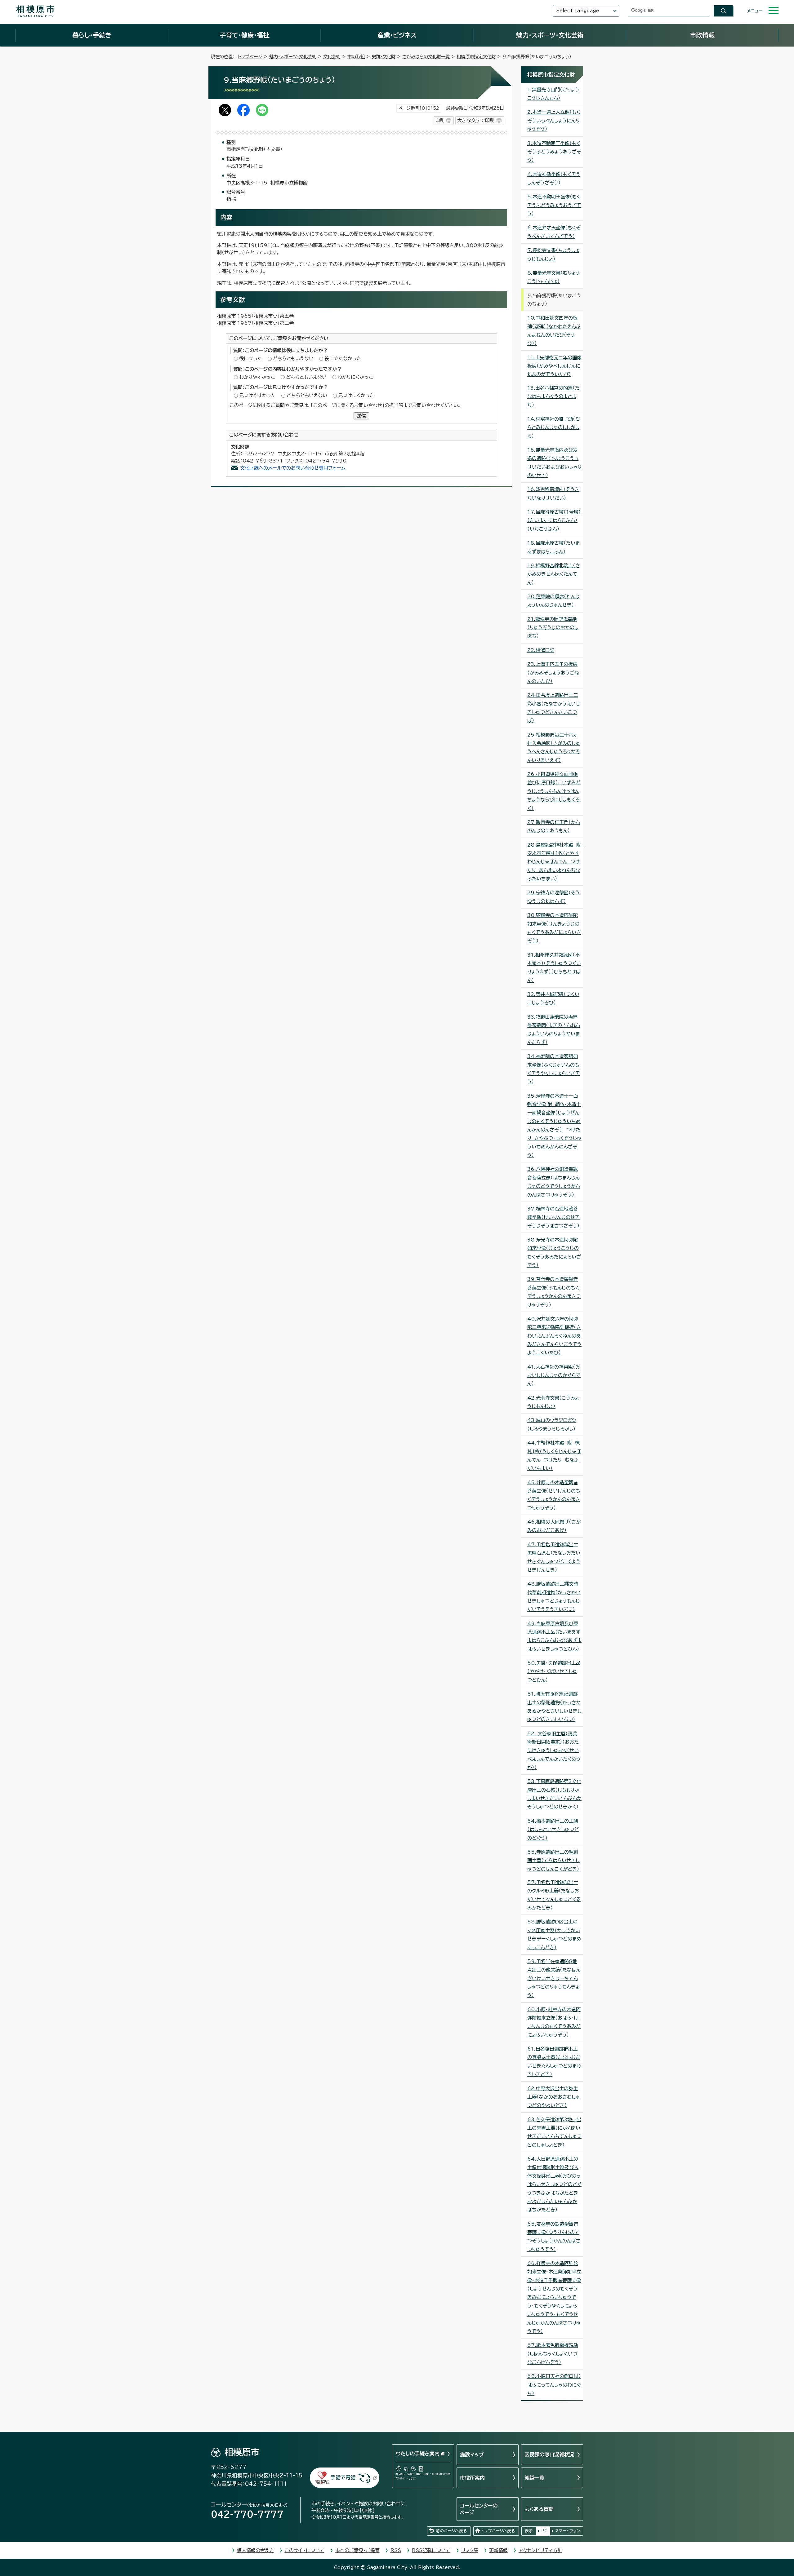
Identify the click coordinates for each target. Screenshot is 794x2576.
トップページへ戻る (498, 2531)
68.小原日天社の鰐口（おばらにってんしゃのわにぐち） (554, 2385)
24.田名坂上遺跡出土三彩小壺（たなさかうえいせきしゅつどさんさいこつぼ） (554, 708)
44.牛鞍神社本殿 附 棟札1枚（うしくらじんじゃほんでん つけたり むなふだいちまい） (554, 1456)
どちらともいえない (293, 359)
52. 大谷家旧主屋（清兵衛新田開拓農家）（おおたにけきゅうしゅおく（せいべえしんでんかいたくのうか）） (554, 1751)
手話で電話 (343, 2477)
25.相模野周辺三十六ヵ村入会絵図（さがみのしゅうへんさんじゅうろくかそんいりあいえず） (554, 748)
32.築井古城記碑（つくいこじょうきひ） (553, 998)
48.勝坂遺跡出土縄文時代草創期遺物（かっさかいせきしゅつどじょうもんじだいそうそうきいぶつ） (554, 1597)
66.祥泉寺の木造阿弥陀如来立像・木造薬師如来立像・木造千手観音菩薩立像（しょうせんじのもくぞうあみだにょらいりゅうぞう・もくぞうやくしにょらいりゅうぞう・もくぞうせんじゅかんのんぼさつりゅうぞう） (554, 2297)
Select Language (578, 11)
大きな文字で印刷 (476, 120)
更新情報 (498, 2550)
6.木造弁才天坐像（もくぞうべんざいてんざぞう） (554, 232)
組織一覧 (534, 2478)
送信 (361, 416)
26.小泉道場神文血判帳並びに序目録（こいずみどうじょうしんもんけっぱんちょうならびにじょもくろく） (554, 791)
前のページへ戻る (451, 2531)
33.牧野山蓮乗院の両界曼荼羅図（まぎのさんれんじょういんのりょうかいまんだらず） (554, 1030)
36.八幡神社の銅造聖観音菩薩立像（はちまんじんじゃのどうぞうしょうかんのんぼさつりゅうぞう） (554, 1182)
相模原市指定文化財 (476, 57)
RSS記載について (431, 2550)
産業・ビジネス (397, 35)
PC (544, 2531)
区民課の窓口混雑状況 (549, 2454)
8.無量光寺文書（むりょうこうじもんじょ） (554, 277)
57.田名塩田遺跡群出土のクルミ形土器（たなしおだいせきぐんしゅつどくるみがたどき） (554, 1895)
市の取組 (356, 57)
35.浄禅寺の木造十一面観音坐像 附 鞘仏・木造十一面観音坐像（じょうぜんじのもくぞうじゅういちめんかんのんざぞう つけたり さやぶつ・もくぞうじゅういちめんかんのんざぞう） (554, 1126)
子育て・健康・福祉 (244, 35)
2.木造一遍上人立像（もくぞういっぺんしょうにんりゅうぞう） (554, 121)
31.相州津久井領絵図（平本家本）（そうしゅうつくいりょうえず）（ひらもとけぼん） (554, 968)
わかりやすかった (257, 377)
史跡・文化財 (384, 57)
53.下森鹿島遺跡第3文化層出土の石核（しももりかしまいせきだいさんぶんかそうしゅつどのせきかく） (554, 1794)
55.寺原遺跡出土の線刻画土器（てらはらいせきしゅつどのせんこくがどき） (553, 1861)
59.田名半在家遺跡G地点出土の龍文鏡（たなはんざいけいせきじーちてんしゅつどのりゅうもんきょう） (554, 1978)
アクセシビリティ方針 (540, 2550)
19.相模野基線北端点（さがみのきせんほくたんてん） (554, 574)
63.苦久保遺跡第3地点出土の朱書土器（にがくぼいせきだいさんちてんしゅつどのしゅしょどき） (554, 2132)
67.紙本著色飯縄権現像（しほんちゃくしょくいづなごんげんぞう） (553, 2354)
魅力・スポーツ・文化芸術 (550, 35)
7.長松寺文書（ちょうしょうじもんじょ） (553, 255)
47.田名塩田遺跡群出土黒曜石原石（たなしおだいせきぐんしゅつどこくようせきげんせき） (554, 1557)
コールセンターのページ (479, 2509)
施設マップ (472, 2454)
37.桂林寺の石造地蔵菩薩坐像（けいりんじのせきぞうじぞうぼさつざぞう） (553, 1217)
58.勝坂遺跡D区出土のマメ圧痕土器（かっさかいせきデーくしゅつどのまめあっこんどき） (554, 1934)
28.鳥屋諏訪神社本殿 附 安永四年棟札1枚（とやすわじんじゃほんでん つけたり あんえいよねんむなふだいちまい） (555, 862)
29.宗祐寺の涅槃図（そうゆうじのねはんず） (553, 897)
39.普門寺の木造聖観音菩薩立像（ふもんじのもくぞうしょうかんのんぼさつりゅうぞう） (554, 1292)
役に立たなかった (343, 359)
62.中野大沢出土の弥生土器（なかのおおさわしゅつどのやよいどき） (554, 2097)
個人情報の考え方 (255, 2550)
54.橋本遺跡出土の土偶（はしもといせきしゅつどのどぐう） (553, 1830)
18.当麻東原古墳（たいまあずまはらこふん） (553, 547)
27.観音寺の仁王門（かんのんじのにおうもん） (554, 826)
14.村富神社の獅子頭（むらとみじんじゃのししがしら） (554, 427)
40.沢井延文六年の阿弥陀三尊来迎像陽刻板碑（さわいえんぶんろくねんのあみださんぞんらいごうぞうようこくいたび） (554, 1336)
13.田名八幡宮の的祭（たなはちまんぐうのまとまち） (553, 396)
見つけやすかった (257, 395)
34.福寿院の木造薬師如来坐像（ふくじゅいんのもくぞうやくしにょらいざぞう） (554, 1069)
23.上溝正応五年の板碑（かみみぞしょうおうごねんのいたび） (553, 673)
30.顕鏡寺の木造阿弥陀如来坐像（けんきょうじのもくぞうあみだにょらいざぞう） (554, 928)
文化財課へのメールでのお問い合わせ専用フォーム (293, 468)
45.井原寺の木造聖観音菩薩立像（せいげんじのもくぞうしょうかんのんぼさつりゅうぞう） (554, 1495)
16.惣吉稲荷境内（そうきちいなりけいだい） (553, 494)
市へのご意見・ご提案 (357, 2550)
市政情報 (702, 35)
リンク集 (470, 2550)
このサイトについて (305, 2550)
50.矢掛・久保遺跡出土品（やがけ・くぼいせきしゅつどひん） (554, 1671)
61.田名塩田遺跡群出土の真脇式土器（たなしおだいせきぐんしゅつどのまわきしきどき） (554, 2062)
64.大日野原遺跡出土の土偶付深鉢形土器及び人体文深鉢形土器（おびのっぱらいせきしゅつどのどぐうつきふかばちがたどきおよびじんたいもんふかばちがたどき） (554, 2184)
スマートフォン (568, 2531)
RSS (396, 2550)
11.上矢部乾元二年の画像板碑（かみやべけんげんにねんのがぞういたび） (554, 366)
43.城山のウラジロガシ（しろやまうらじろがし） (552, 1424)
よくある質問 (539, 2509)
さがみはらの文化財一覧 (426, 57)
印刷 (440, 120)
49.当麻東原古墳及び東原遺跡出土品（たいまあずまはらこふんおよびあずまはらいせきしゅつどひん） (554, 1636)
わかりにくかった (355, 377)
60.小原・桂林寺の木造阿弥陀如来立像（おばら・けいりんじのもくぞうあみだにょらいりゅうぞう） (554, 2022)
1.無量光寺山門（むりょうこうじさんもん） (553, 94)
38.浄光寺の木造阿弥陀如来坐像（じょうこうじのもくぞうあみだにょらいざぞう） (554, 1253)
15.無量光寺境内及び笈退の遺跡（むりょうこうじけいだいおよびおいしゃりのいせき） (554, 463)
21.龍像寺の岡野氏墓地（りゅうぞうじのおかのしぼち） (553, 628)
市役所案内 (472, 2478)
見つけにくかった (356, 395)
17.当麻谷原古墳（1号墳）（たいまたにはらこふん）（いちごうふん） (554, 520)
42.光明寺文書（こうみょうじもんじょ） (553, 1402)
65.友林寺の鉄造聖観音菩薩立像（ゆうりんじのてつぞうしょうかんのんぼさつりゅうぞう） (554, 2237)
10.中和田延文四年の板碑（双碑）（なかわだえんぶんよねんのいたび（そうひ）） (554, 331)
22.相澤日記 (541, 650)
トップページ (250, 57)
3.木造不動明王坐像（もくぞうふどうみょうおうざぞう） (554, 152)
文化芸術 (332, 57)
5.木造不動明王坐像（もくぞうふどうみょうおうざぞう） (554, 205)
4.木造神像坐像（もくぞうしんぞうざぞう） (554, 179)
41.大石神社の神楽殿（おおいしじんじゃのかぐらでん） (554, 1375)
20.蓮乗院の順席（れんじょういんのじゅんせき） (553, 601)
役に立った (251, 359)
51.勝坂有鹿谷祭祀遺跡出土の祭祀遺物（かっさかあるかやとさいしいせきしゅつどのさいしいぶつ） (554, 1707)
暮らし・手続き (92, 35)
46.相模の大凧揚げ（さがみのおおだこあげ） (554, 1526)
